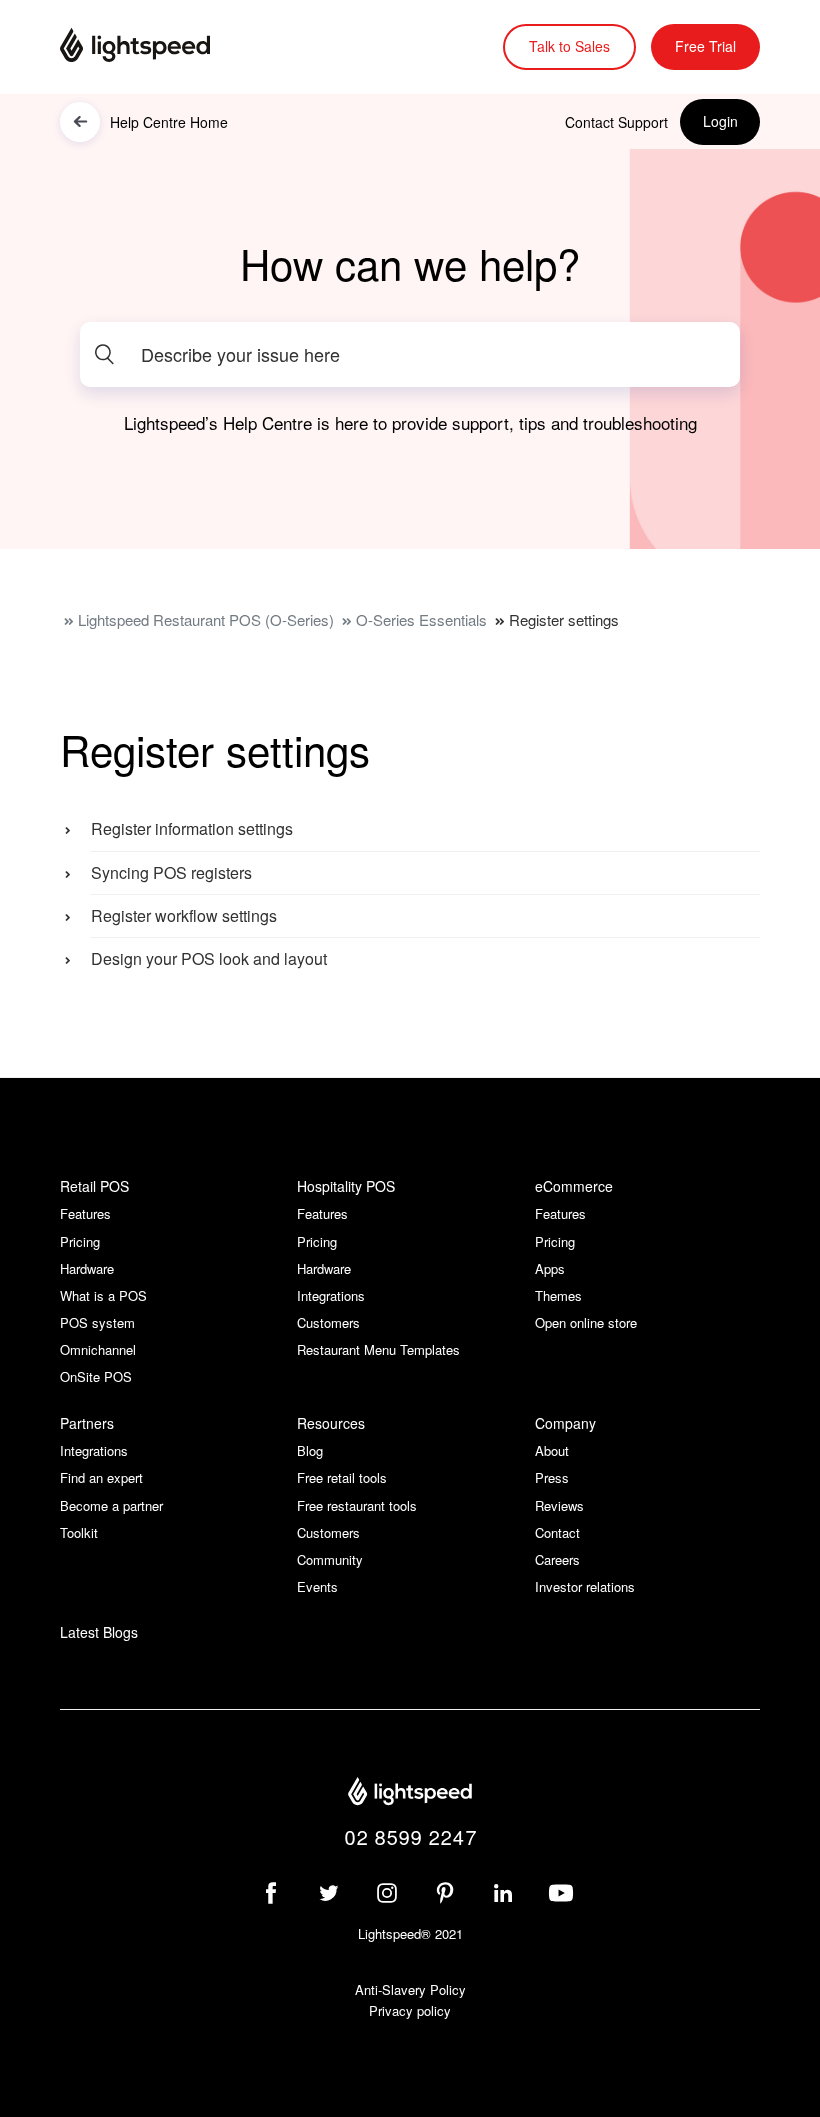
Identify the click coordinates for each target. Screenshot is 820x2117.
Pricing (80, 1241)
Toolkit (79, 1532)
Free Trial (705, 46)
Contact (557, 1532)
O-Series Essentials (421, 619)
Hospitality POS (346, 1186)
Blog (310, 1450)
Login (720, 121)
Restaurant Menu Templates (378, 1349)
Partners (87, 1423)
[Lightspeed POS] (410, 1794)
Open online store (586, 1322)
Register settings (564, 619)
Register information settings (192, 828)
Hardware (87, 1268)
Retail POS (94, 1186)
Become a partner (111, 1505)
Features (85, 1213)
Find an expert (101, 1477)
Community (330, 1559)
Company (565, 1423)
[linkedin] (503, 1893)
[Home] (160, 47)
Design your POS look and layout (209, 958)
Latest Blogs (99, 1632)
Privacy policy (410, 2010)
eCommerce (574, 1186)
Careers (557, 1559)
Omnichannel (98, 1349)
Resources (331, 1423)
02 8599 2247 (410, 1836)
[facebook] (271, 1893)
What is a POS (103, 1295)
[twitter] (329, 1893)
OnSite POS (96, 1376)
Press (552, 1477)
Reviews (559, 1505)
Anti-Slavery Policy (410, 1989)
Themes (558, 1295)
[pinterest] (445, 1893)
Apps (550, 1268)
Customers (328, 1322)
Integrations (331, 1295)
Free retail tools (342, 1477)
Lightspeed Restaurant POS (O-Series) (206, 619)
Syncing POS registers (171, 872)
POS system (97, 1322)
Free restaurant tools (357, 1505)
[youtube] (561, 1893)
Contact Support (616, 122)
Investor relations (585, 1586)
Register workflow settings (184, 915)
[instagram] (387, 1893)
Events (317, 1586)
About (552, 1450)
